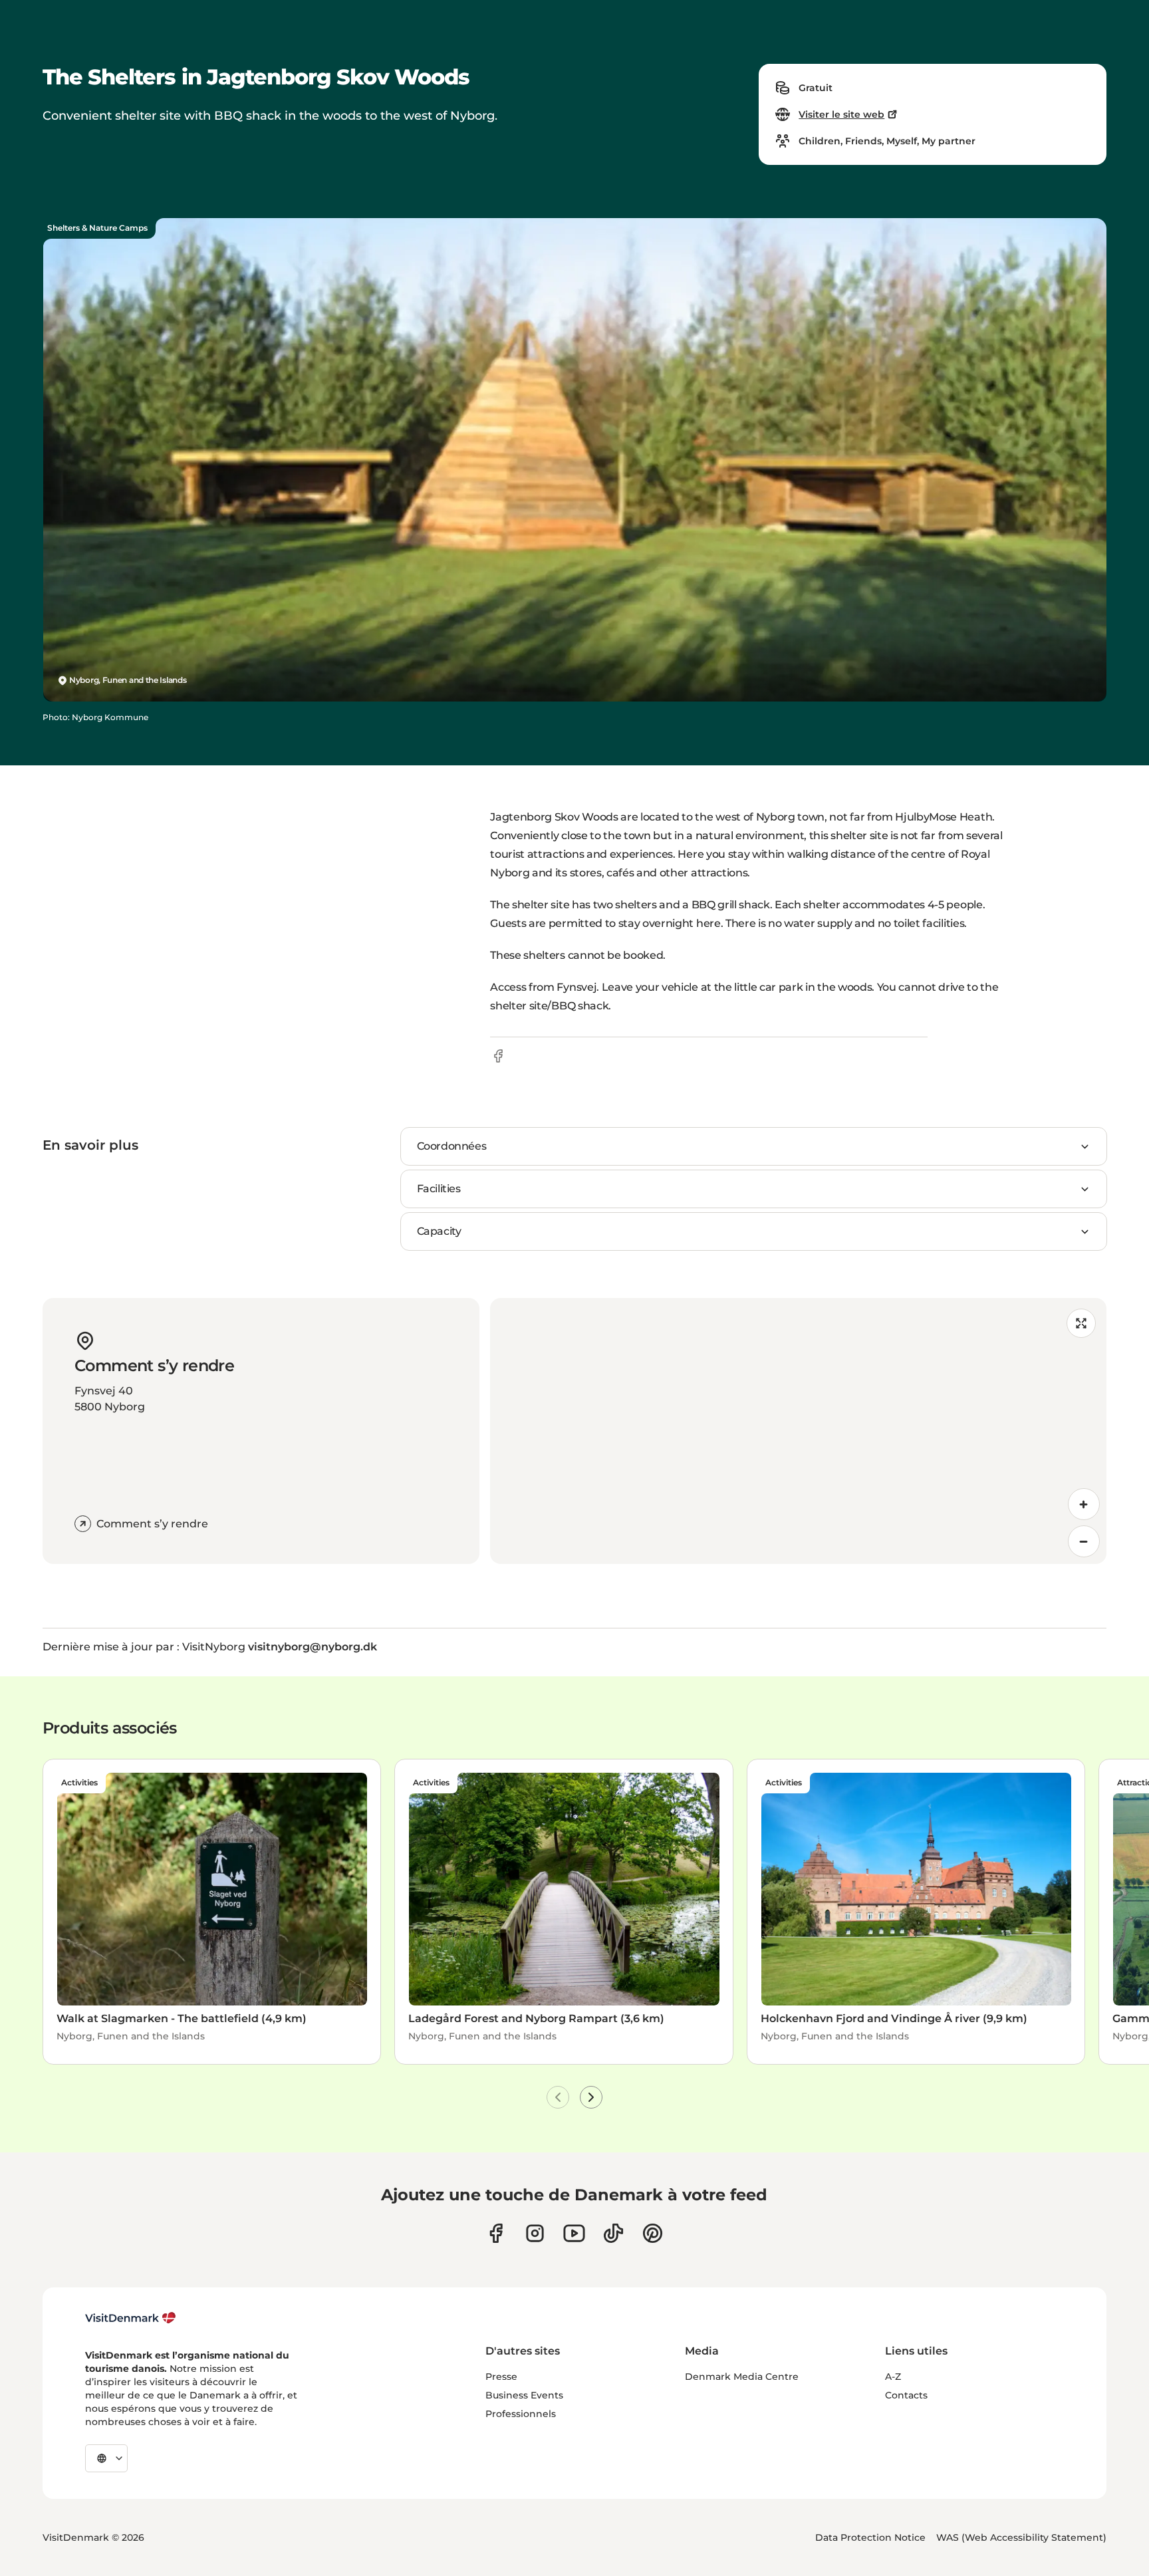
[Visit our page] (535, 2233)
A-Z (893, 2377)
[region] (798, 1431)
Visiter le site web (841, 114)
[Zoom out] (1084, 1541)
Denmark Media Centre (742, 2377)
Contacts (906, 2395)
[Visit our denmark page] (496, 2233)
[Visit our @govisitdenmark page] (613, 2233)
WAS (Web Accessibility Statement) (1021, 2537)
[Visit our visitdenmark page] (574, 2233)
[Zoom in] (1084, 1504)
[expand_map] (1081, 1323)
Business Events (524, 2395)
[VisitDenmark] (131, 2318)
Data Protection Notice (870, 2537)
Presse (501, 2377)
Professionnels (521, 2414)
